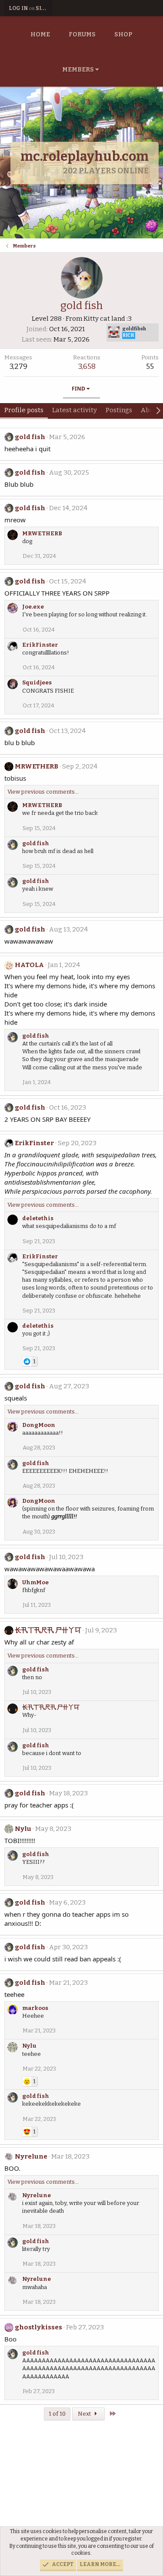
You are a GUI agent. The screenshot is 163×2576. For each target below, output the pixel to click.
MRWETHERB (42, 533)
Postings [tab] (119, 410)
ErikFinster (40, 645)
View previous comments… (43, 792)
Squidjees (37, 682)
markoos (35, 2008)
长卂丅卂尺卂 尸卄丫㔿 (48, 1630)
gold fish (30, 437)
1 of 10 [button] (57, 2414)
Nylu (23, 1829)
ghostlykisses (38, 2327)
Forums (82, 34)
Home (40, 34)
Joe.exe (33, 607)
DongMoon (39, 1425)
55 (150, 366)
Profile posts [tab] (24, 410)
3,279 (18, 366)
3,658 (87, 366)
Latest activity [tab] (75, 410)
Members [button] (78, 70)
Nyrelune (31, 2156)
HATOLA (29, 965)
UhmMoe (35, 1582)
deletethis (38, 1218)
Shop (123, 34)
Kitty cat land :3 (108, 319)
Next (85, 2414)
